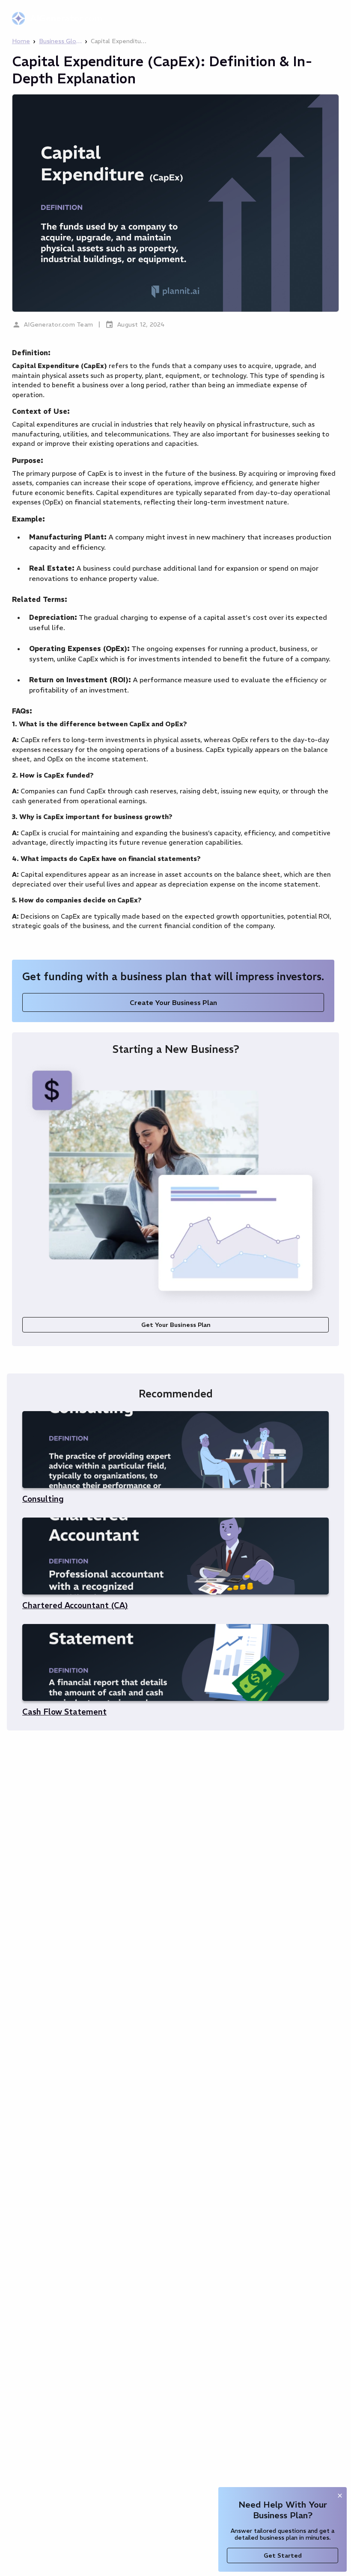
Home (21, 41)
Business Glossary (60, 41)
